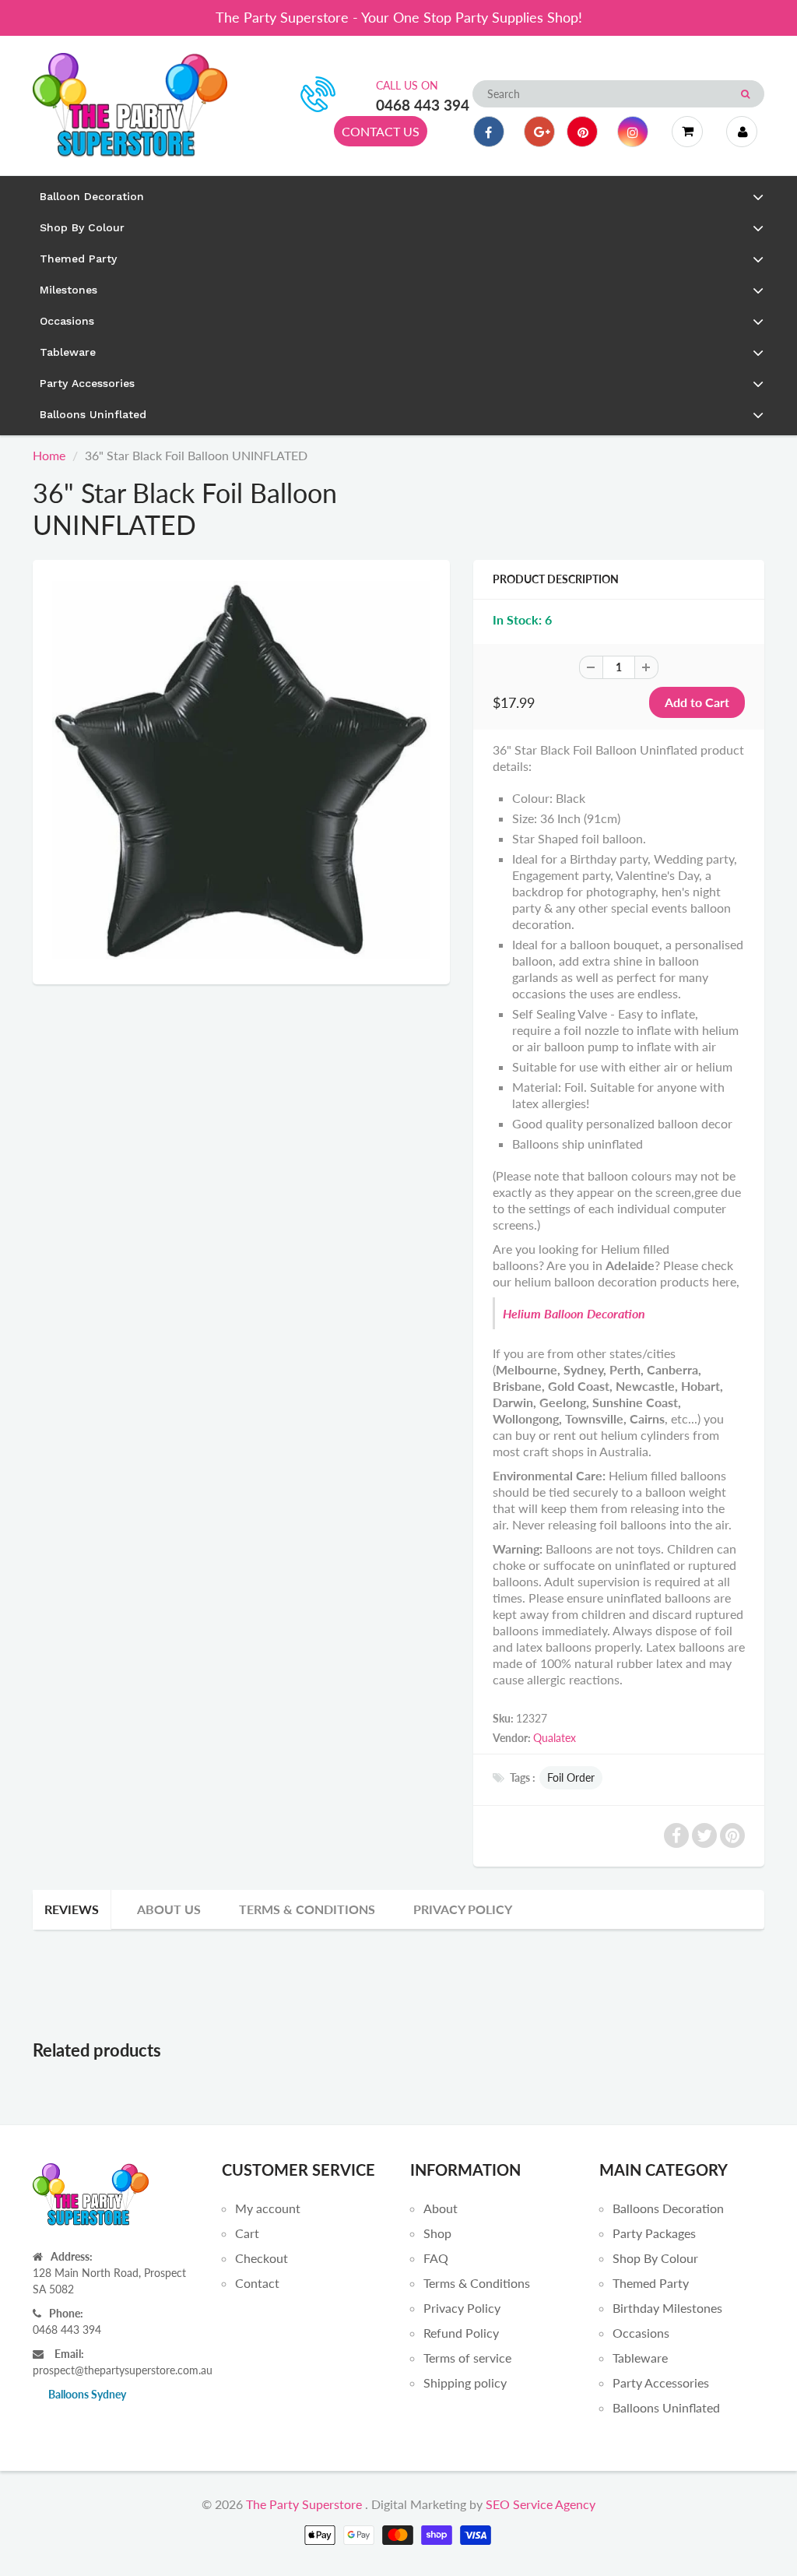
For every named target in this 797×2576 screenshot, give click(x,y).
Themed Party (651, 2283)
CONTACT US (381, 131)
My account (268, 2208)
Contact (257, 2283)
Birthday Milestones (667, 2308)
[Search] (745, 94)
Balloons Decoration (668, 2208)
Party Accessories (661, 2382)
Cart (247, 2233)
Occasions (641, 2333)
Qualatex (555, 1738)
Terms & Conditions (307, 1909)
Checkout (262, 2258)
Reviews (72, 1909)
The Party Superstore (304, 2504)
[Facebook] (489, 132)
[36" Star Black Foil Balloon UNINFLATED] (241, 770)
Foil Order (571, 1777)
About (441, 2208)
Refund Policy (461, 2333)
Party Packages (654, 2233)
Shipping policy (465, 2382)
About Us (169, 1909)
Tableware (640, 2358)
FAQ (436, 2258)
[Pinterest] (582, 132)
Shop (437, 2233)
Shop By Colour (655, 2258)
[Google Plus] (539, 132)
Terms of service (467, 2358)
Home (49, 455)
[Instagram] (633, 132)
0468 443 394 (423, 105)
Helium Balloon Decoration (574, 1313)
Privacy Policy (463, 1909)
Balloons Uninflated (666, 2407)
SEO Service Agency (541, 2504)
